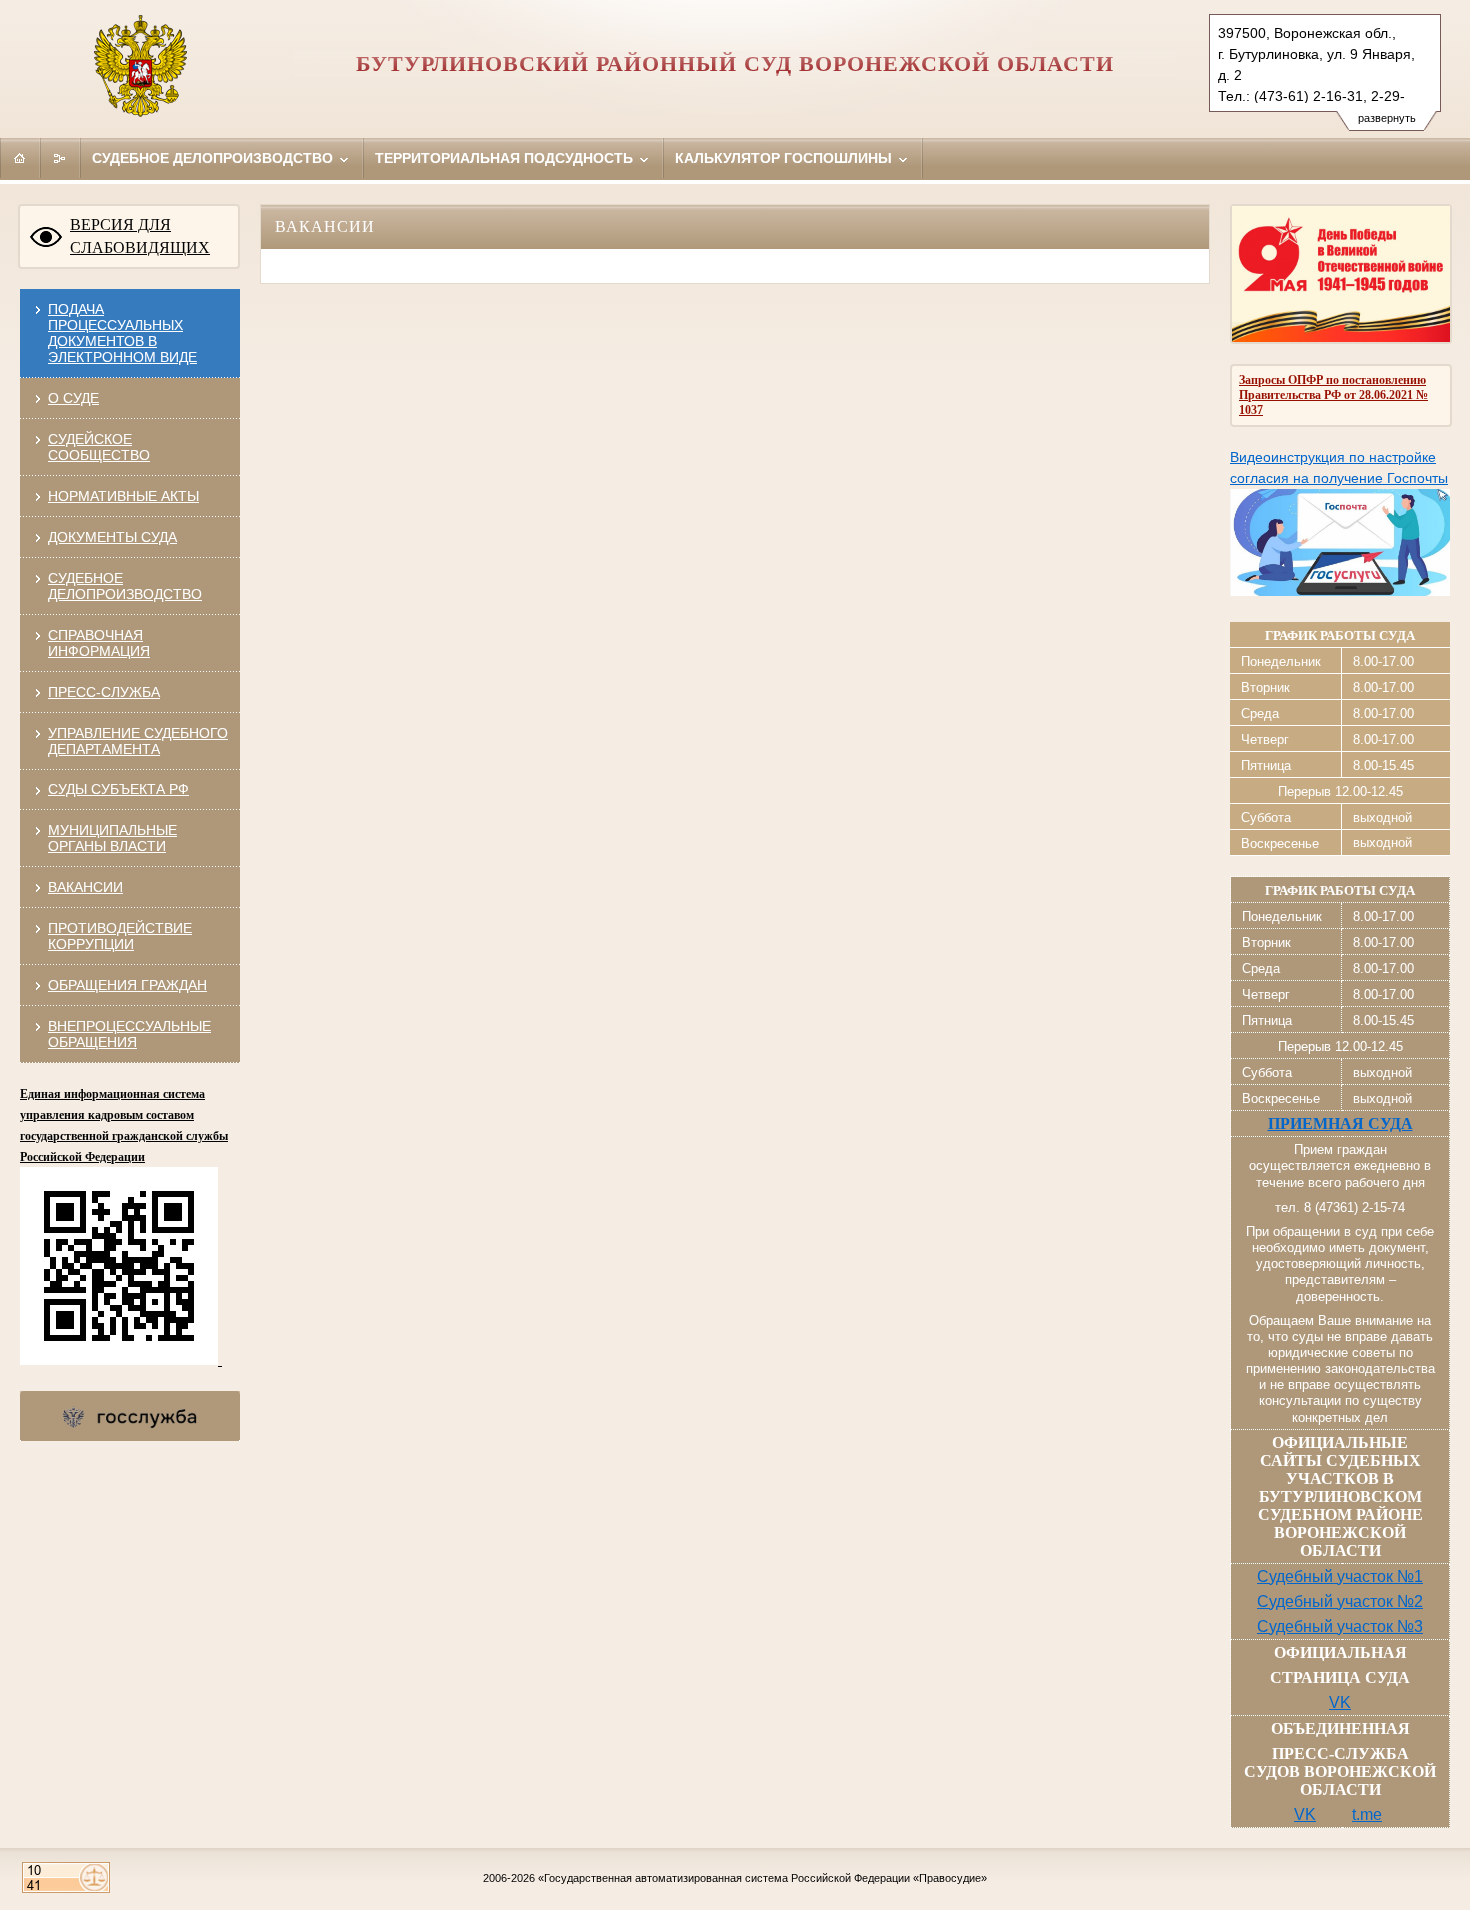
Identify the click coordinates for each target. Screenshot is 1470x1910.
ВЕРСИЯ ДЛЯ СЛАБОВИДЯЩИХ (140, 236)
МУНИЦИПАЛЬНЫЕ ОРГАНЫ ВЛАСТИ (112, 838)
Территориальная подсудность (506, 158)
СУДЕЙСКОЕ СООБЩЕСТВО (99, 447)
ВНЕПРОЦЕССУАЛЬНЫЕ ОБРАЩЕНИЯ (129, 1034)
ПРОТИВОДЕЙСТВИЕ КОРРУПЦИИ (120, 936)
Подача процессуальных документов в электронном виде (122, 333)
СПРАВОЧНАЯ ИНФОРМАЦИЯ (99, 643)
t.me (1367, 1814)
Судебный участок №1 (1340, 1576)
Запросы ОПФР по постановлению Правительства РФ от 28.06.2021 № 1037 (1333, 395)
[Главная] (20, 158)
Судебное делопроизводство (214, 158)
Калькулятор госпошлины (785, 158)
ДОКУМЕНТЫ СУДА (112, 537)
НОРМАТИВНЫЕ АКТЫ (123, 496)
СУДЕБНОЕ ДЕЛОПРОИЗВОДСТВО (125, 586)
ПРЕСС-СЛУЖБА (104, 692)
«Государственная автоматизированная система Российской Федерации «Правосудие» (762, 1878)
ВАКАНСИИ (85, 887)
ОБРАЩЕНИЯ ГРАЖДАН (127, 985)
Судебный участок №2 (1340, 1601)
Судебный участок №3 (1340, 1626)
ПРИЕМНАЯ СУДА (1340, 1123)
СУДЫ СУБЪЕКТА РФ (118, 789)
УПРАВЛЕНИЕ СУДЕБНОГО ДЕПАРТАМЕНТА (138, 741)
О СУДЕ (73, 398)
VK (1340, 1702)
